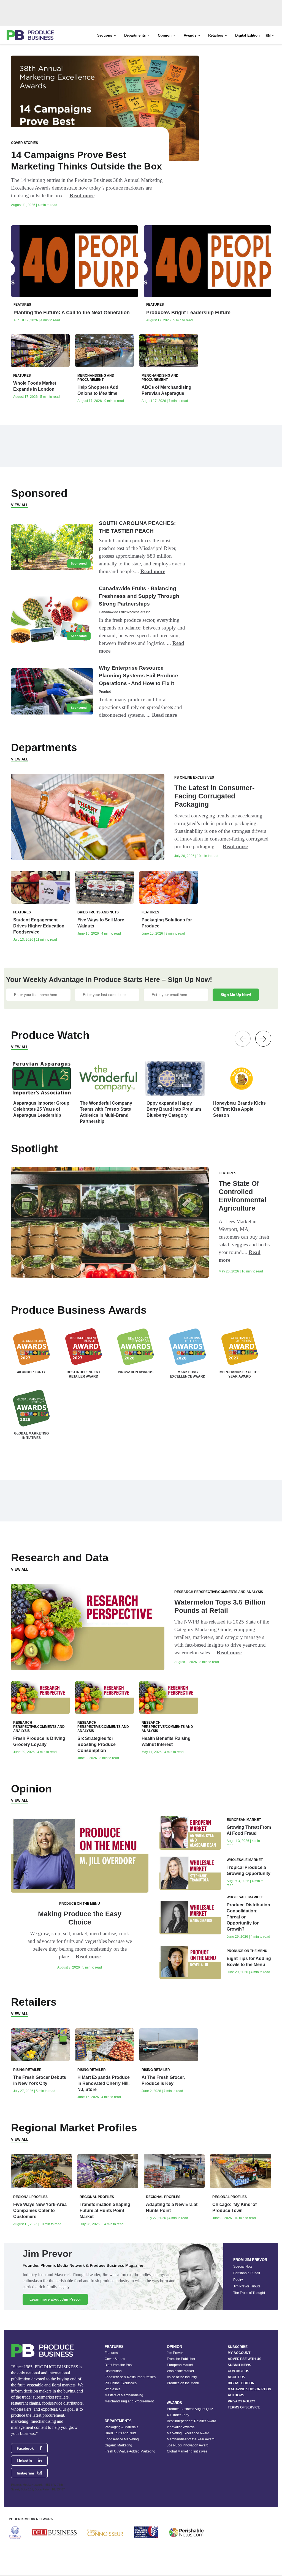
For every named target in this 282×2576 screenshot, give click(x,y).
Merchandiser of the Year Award (191, 2439)
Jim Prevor (175, 2353)
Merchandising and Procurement (129, 2401)
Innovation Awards (181, 2427)
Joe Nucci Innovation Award (188, 2445)
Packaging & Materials (121, 2427)
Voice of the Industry (182, 2377)
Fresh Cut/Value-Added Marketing (130, 2451)
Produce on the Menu (183, 2383)
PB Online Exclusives (121, 2383)
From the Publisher (181, 2359)
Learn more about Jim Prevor (55, 2299)
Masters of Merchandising (124, 2395)
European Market (180, 2365)
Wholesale (113, 2389)
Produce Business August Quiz (190, 2409)
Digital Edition (247, 35)
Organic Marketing (118, 2445)
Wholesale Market (180, 2371)
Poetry (238, 2280)
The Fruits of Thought (249, 2293)
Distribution (113, 2371)
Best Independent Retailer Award (192, 2421)
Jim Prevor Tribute (247, 2286)
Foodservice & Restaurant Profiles (130, 2377)
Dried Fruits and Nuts (120, 2433)
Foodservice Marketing (122, 2439)
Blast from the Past (119, 2365)
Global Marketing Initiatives (187, 2451)
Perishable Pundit (247, 2273)
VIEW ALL (20, 505)
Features (111, 2353)
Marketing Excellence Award (188, 2433)
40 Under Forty (178, 2415)
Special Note (243, 2266)
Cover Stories (115, 2359)
